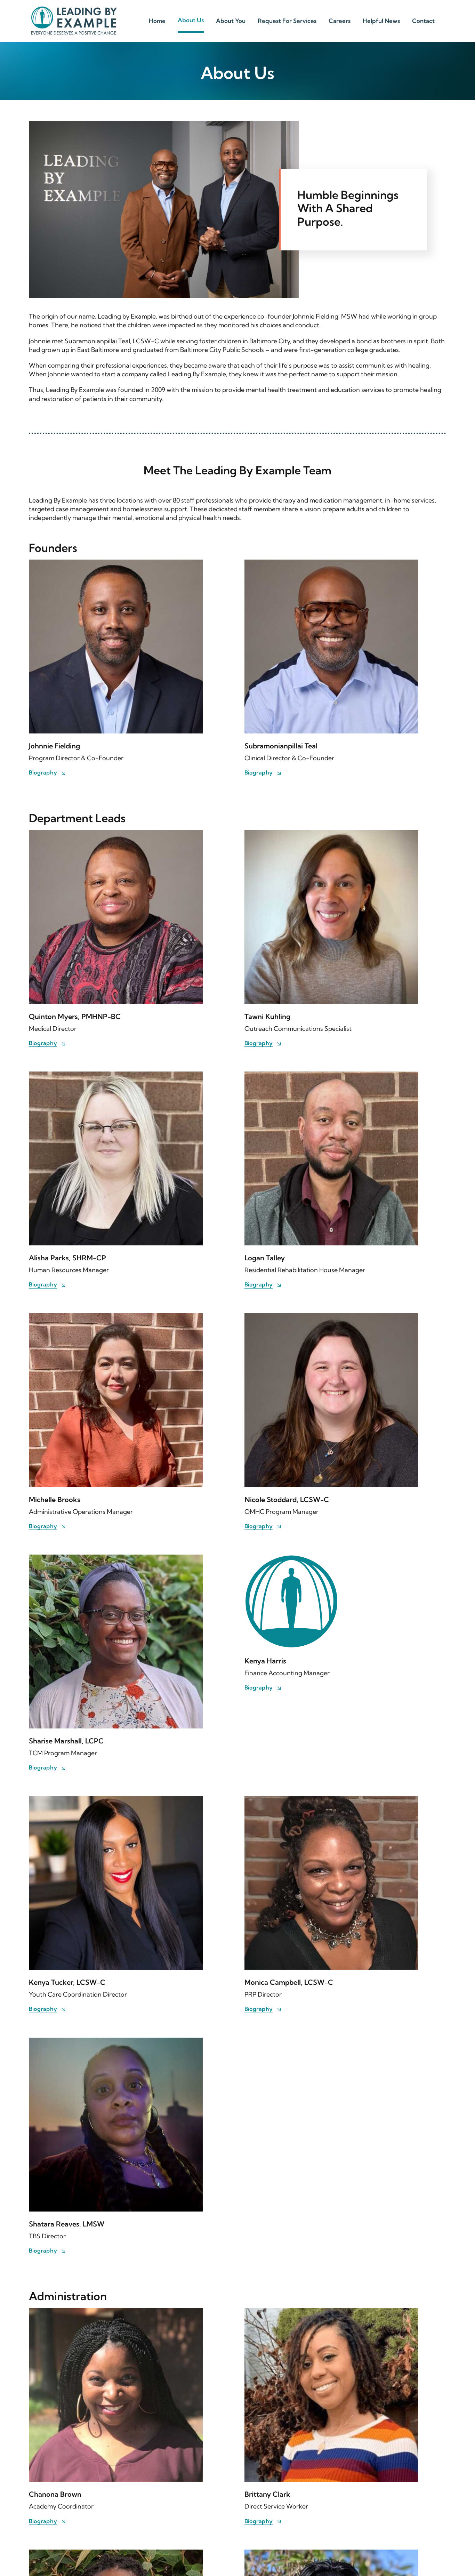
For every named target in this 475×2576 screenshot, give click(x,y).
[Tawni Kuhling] (331, 834)
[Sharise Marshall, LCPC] (116, 1559)
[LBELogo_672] (74, 9)
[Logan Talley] (331, 1076)
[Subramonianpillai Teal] (331, 564)
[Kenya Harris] (291, 1559)
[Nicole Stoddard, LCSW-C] (331, 1318)
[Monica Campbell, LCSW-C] (331, 1800)
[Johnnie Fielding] (116, 564)
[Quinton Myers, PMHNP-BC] (116, 834)
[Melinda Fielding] (116, 2554)
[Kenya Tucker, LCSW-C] (116, 1800)
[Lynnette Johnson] (331, 2554)
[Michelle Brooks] (116, 1318)
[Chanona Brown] (116, 2312)
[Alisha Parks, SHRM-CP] (116, 1076)
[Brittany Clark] (331, 2312)
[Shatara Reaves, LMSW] (116, 2042)
